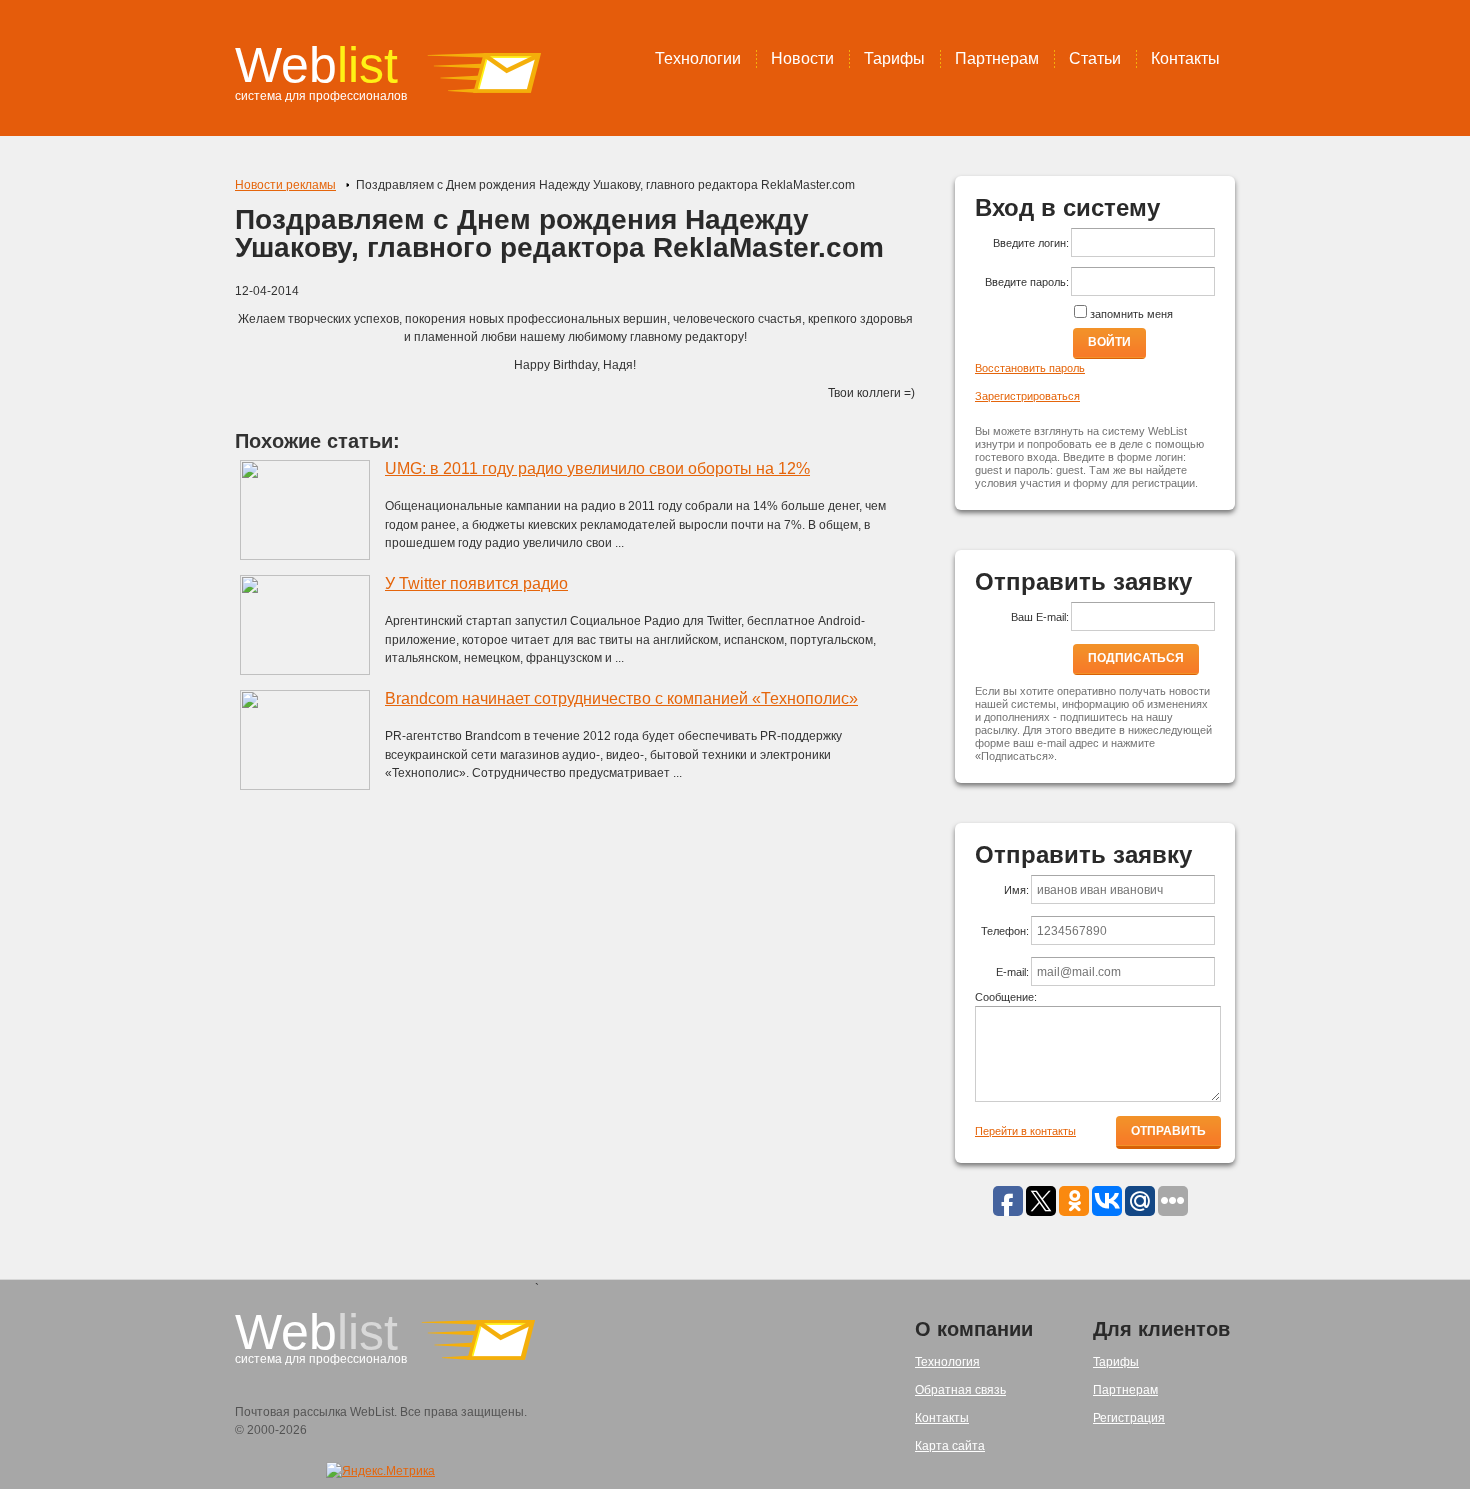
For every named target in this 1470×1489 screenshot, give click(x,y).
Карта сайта (950, 1446)
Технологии (698, 58)
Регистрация (1129, 1418)
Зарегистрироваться (1027, 396)
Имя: (1016, 890)
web (316, 65)
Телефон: (1005, 931)
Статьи (1095, 58)
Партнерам (997, 58)
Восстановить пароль (1030, 368)
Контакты (1185, 58)
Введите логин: (1031, 243)
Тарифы (894, 58)
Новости (802, 58)
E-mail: (1012, 972)
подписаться (1136, 658)
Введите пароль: (1027, 282)
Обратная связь (960, 1390)
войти (1109, 342)
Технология (947, 1362)
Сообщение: (1006, 997)
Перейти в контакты (1025, 1131)
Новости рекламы (285, 185)
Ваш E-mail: (1040, 617)
